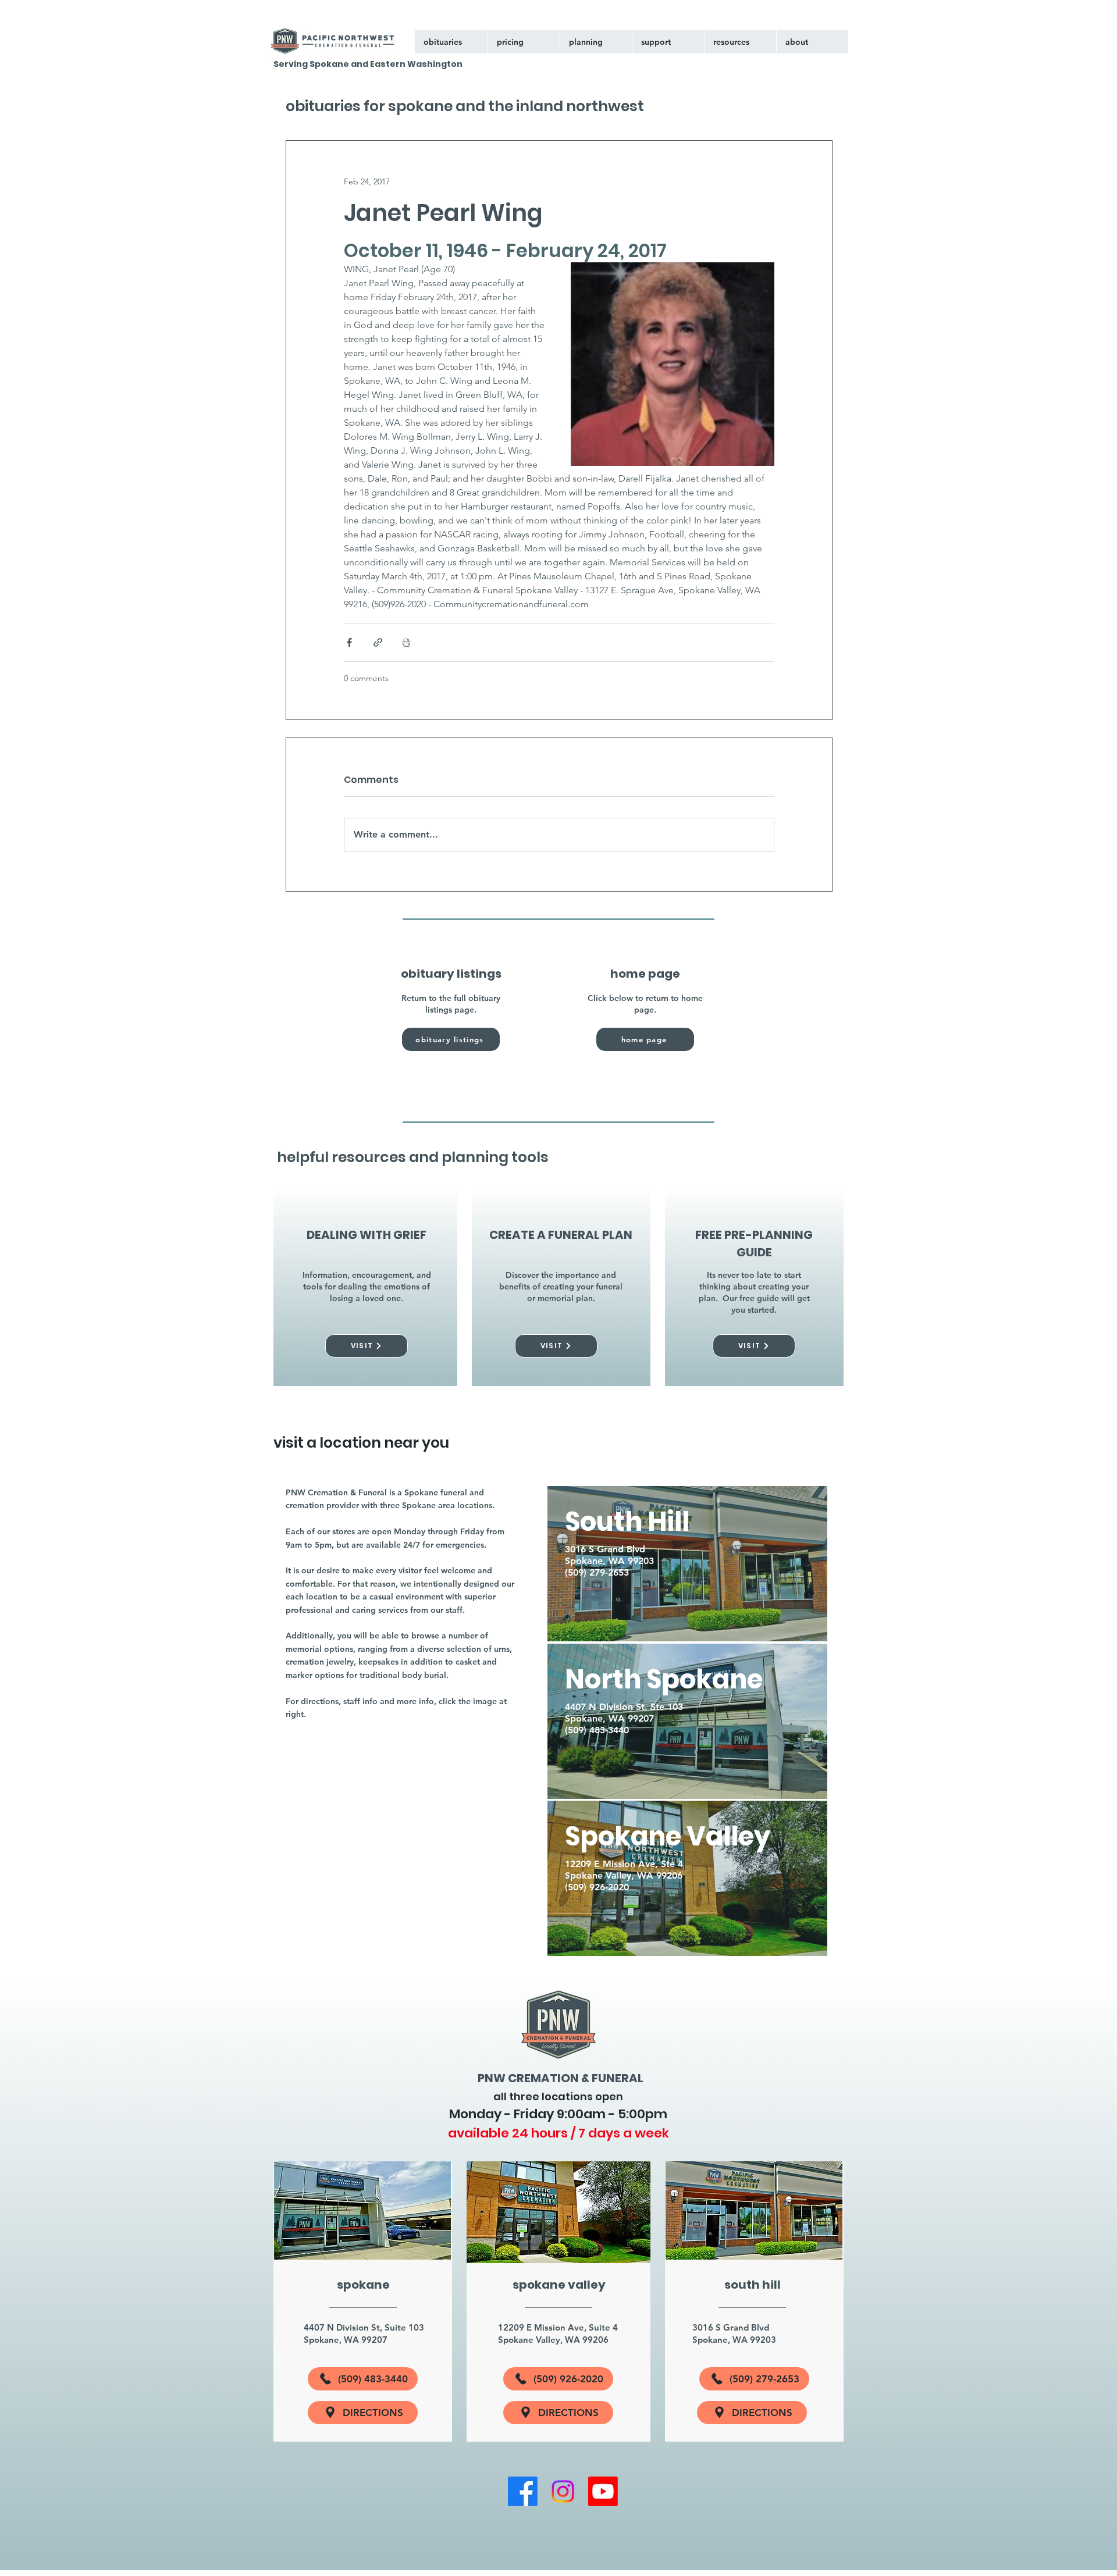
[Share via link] (378, 642)
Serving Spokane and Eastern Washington (368, 64)
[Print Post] (406, 642)
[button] (668, 42)
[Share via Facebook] (349, 642)
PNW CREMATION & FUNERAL (561, 2078)
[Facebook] (523, 2491)
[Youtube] (603, 2491)
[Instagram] (563, 2491)
